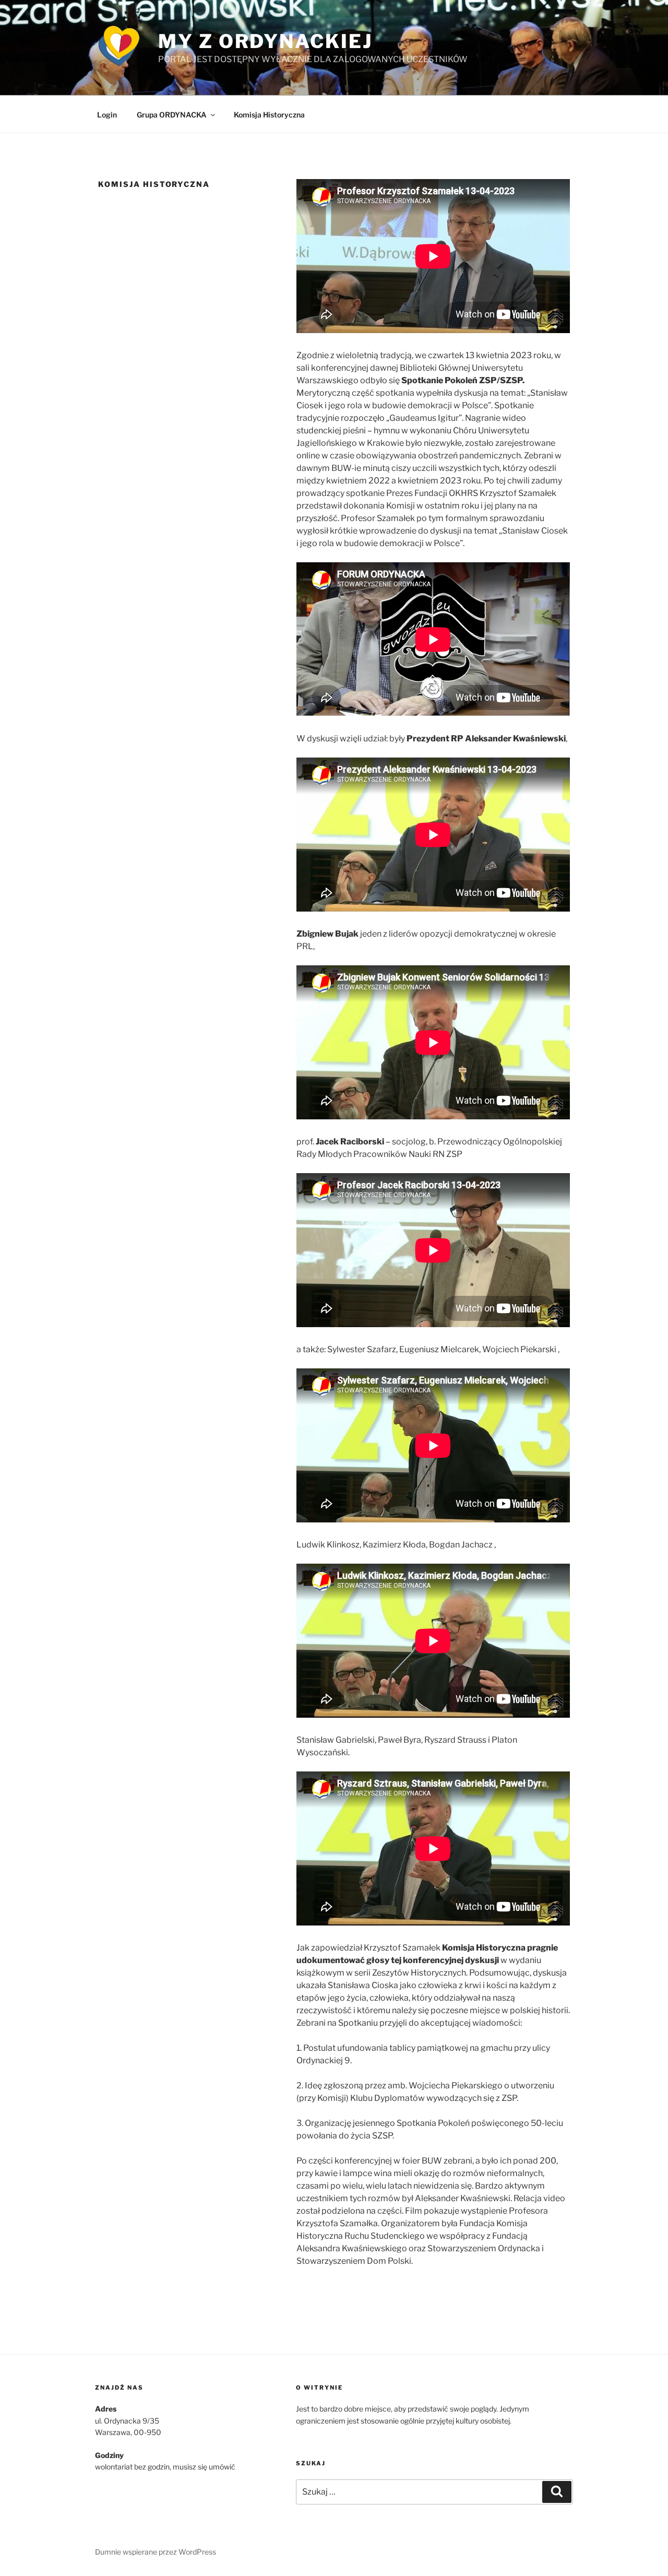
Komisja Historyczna (269, 115)
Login (107, 115)
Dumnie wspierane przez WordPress (156, 2552)
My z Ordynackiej (265, 41)
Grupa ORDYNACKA (172, 115)
